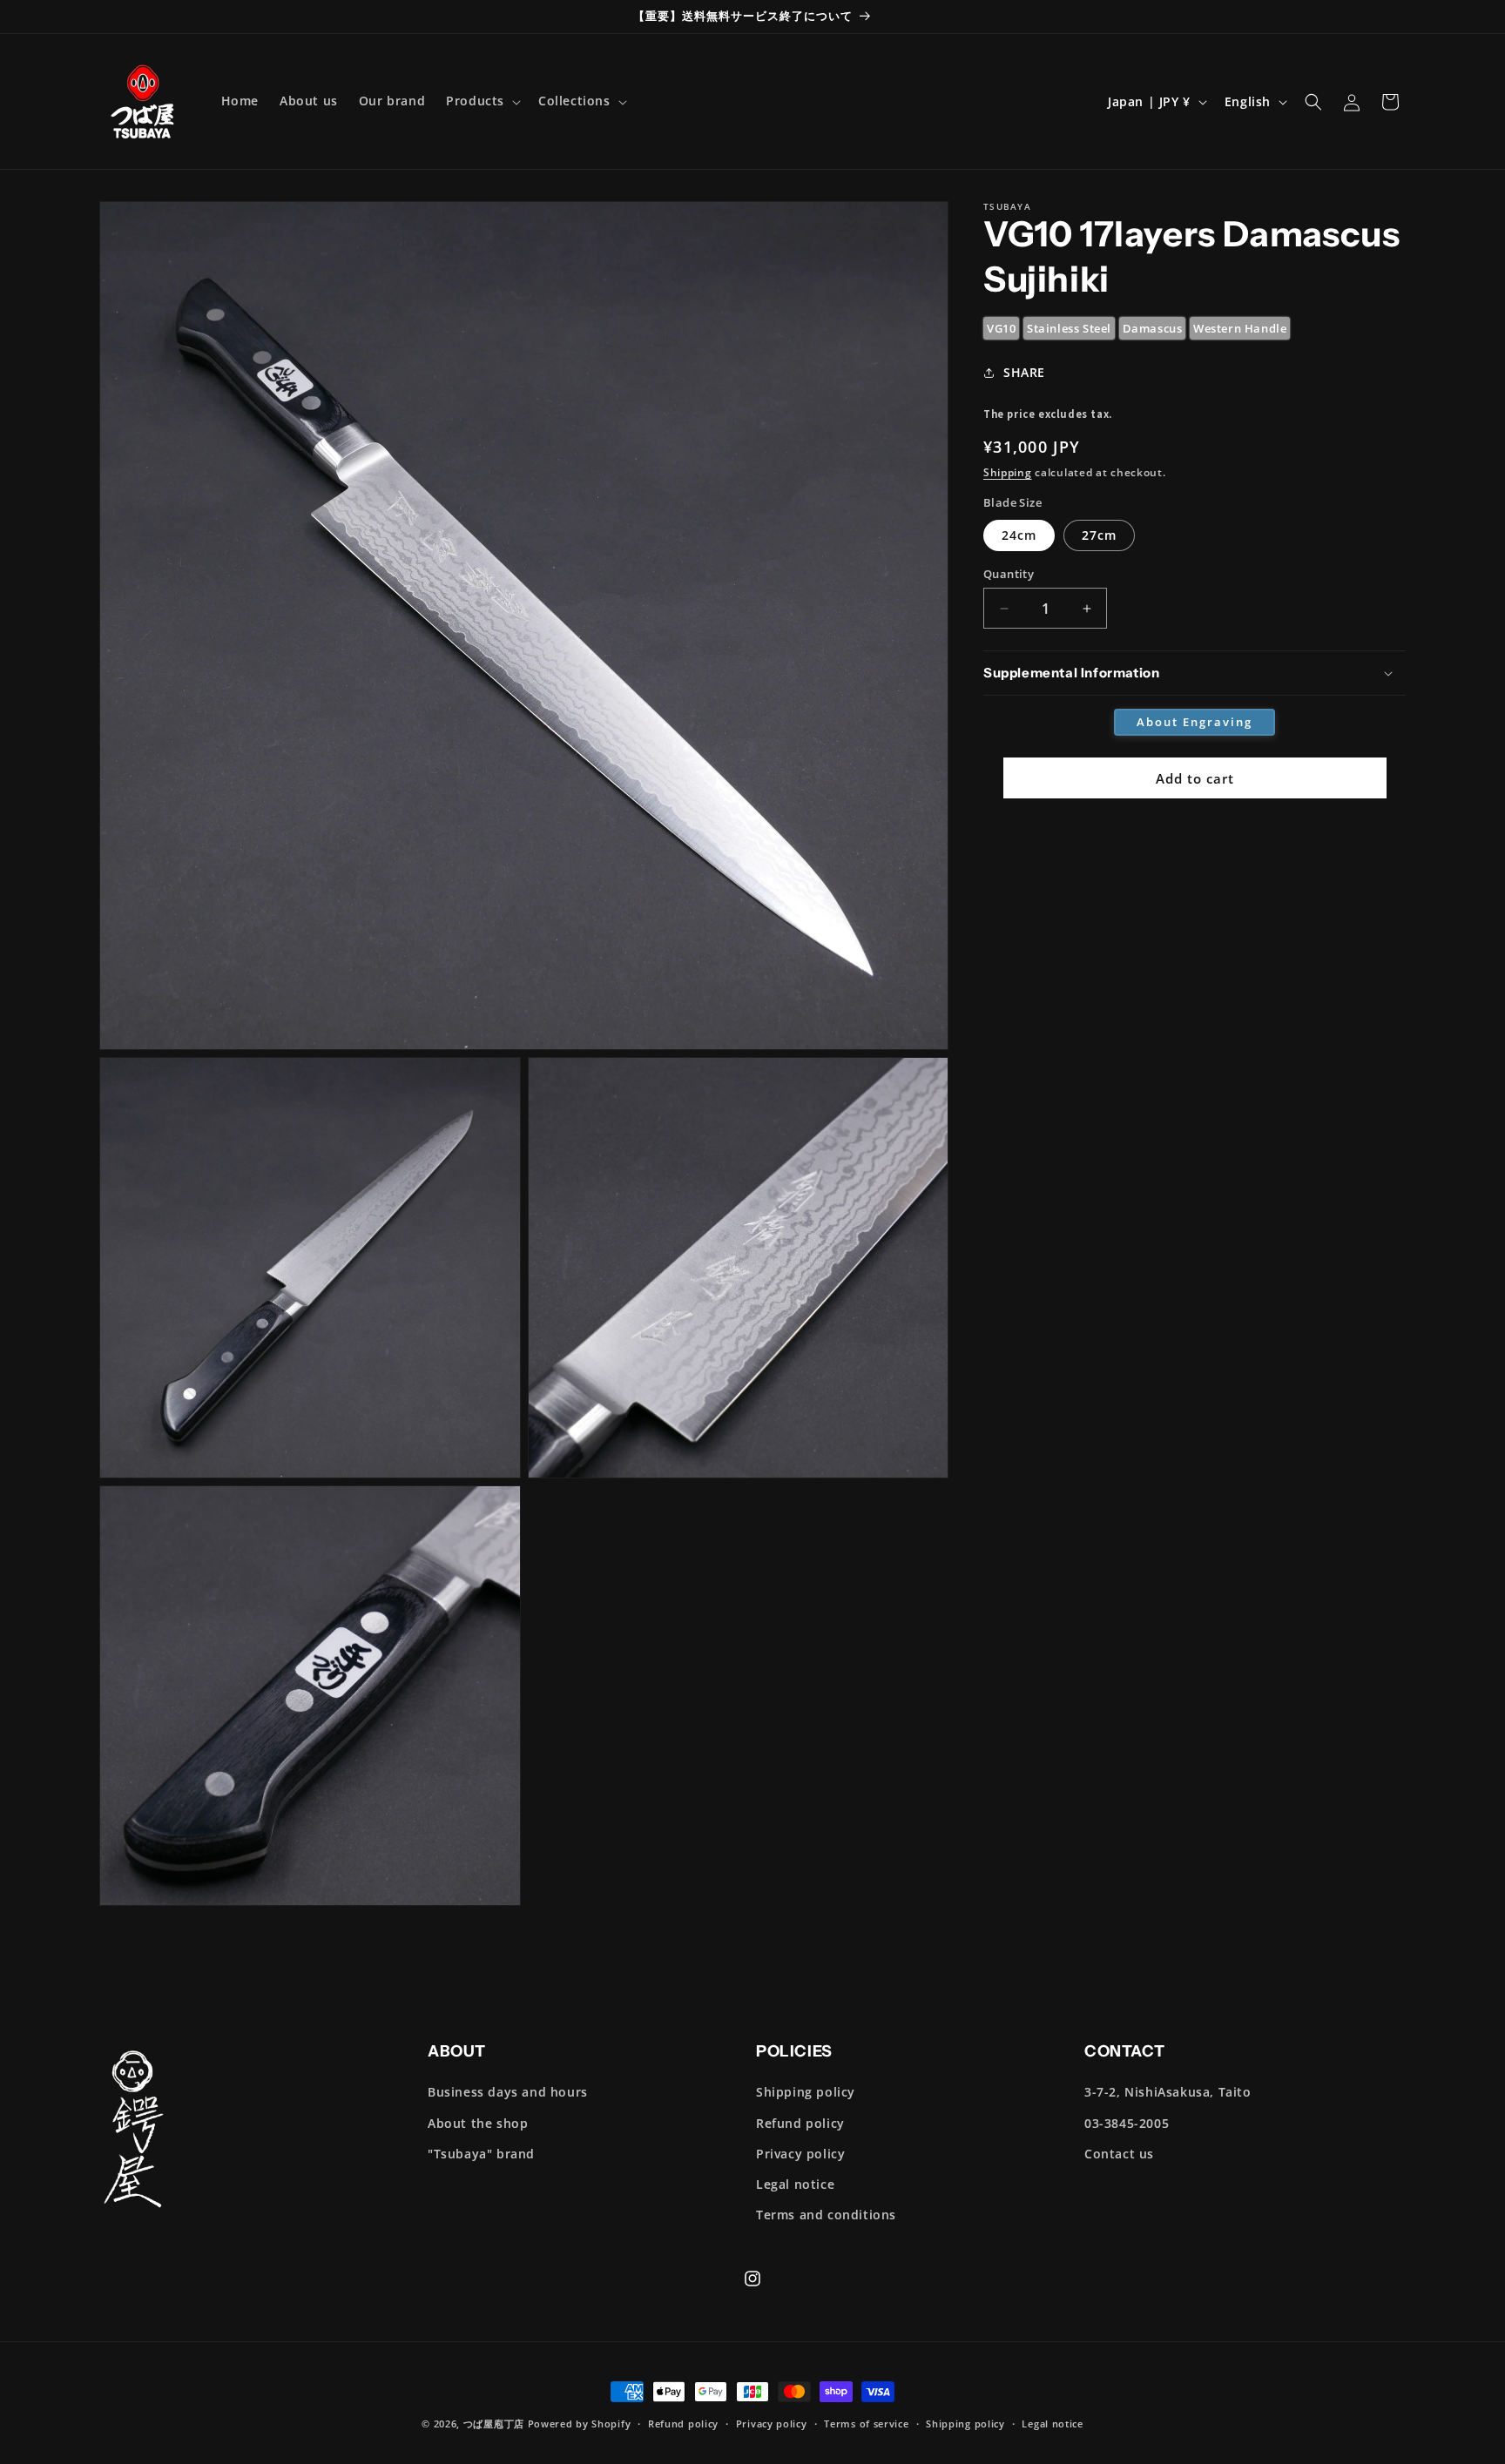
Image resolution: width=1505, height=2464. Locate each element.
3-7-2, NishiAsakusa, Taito (1168, 2092)
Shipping (1008, 472)
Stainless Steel (1069, 328)
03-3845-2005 (1127, 2123)
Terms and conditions (826, 2215)
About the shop (478, 2123)
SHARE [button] (1024, 372)
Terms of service (866, 2424)
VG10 (1001, 328)
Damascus (1153, 328)
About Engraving (1195, 722)
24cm (1019, 535)
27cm (1099, 535)
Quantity (1009, 574)
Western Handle (1240, 328)
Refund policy (800, 2123)
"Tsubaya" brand (481, 2154)
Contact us (1119, 2154)
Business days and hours (508, 2092)
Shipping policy (806, 2092)
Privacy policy (800, 2154)
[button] (482, 101)
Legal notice (795, 2184)
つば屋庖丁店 (494, 2424)
